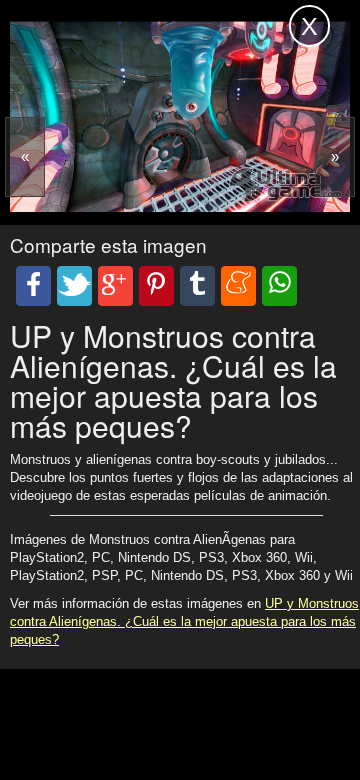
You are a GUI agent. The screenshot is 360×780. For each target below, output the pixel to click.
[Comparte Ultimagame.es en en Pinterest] (156, 286)
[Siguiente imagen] (335, 157)
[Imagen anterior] (25, 157)
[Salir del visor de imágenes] (309, 26)
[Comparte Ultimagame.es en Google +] (115, 286)
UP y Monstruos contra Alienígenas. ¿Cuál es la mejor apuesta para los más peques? (184, 621)
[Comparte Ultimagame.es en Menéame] (238, 286)
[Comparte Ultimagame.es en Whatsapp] (279, 286)
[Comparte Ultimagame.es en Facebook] (33, 286)
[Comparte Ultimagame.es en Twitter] (74, 286)
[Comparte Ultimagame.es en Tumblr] (197, 286)
